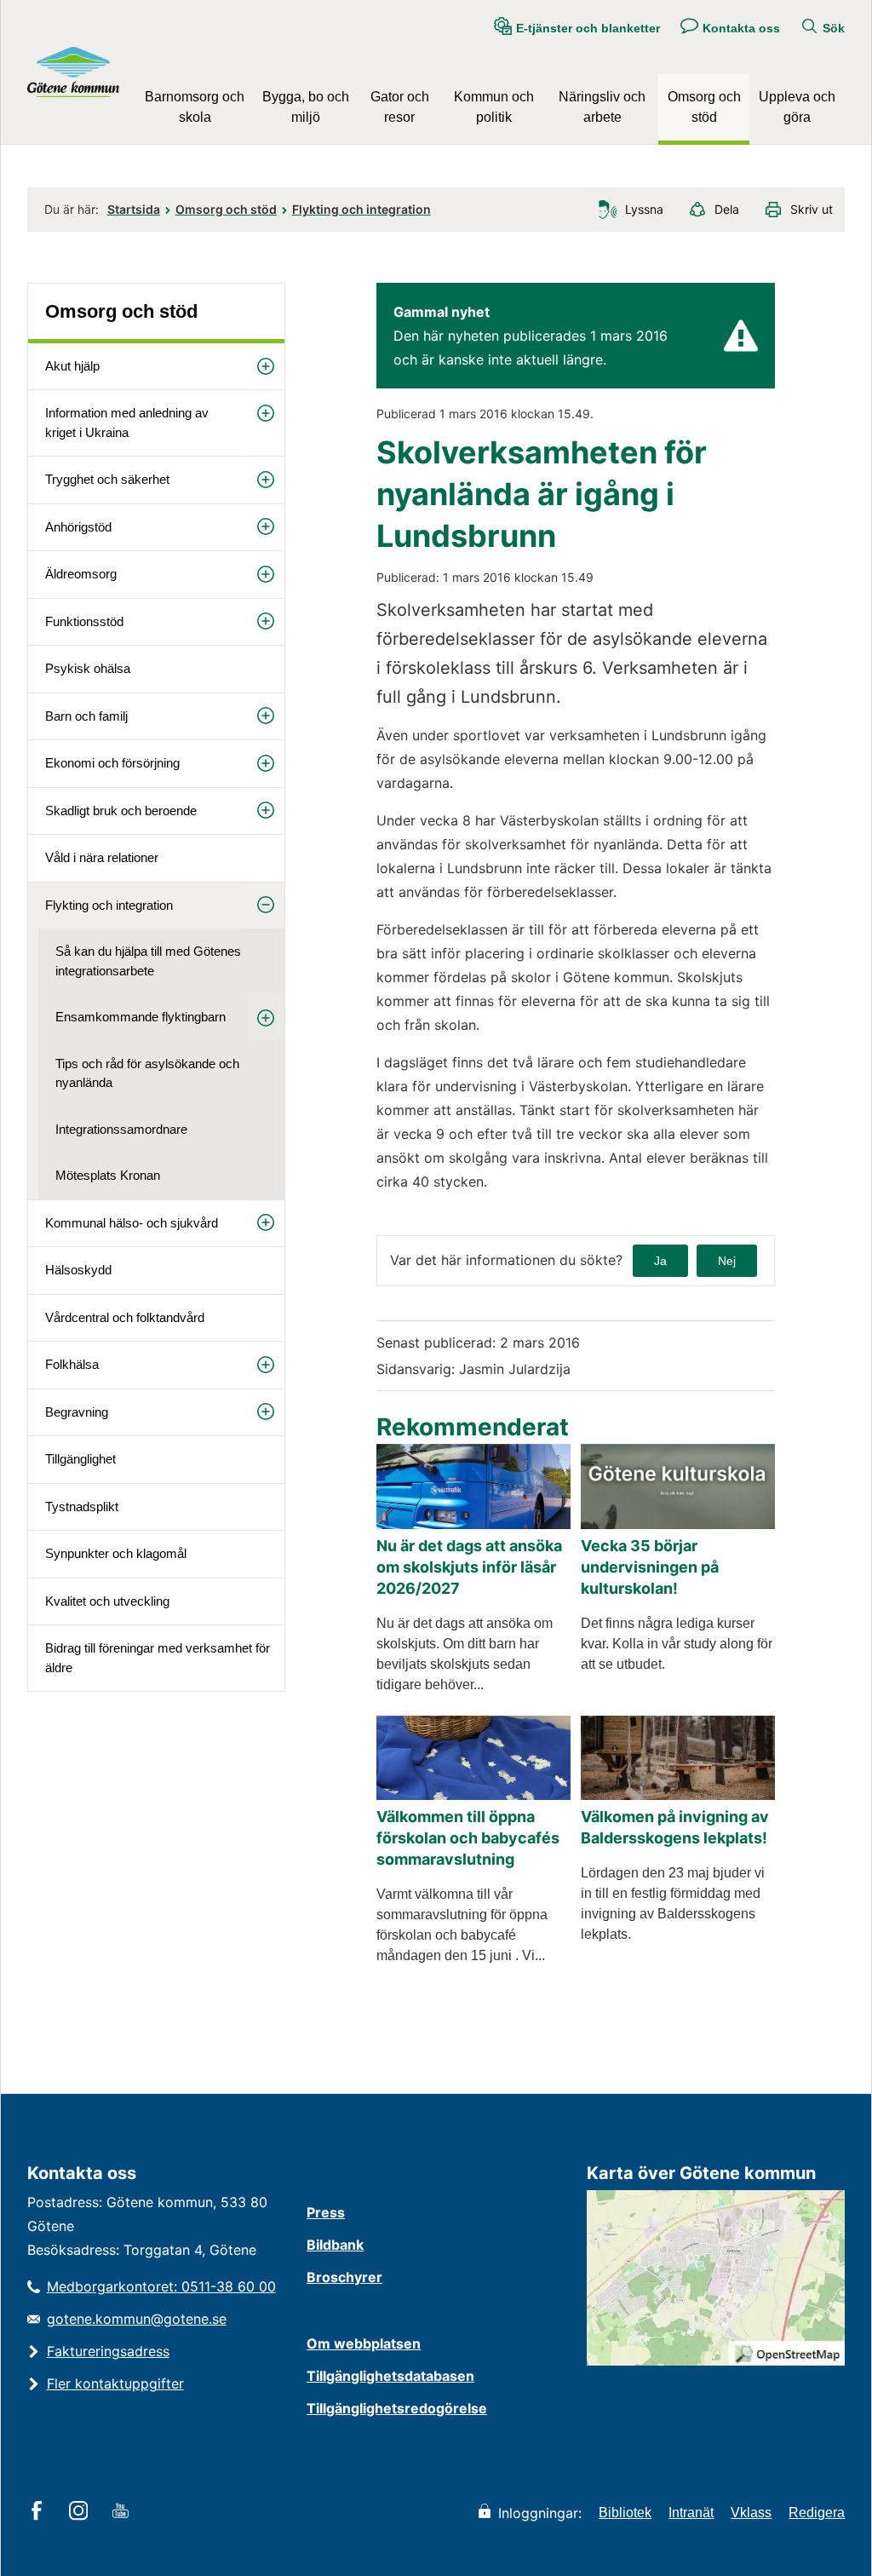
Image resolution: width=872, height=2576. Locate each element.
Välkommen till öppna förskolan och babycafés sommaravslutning (468, 1838)
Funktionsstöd (84, 621)
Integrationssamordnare (121, 1129)
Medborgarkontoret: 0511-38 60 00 (161, 2286)
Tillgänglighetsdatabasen (390, 2376)
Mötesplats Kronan (108, 1175)
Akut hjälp (72, 366)
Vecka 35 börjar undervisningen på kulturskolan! (650, 1567)
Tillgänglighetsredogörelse (397, 2408)
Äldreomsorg (81, 574)
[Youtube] (123, 2512)
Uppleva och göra (797, 107)
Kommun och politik (494, 107)
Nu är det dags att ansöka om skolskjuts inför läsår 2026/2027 (469, 1567)
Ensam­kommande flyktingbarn (141, 1017)
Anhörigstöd (78, 527)
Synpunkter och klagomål (116, 1553)
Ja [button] (660, 1261)
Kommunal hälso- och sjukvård (132, 1223)
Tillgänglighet (80, 1459)
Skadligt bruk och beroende (121, 811)
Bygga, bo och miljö (306, 107)
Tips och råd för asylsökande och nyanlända (147, 1073)
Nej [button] (727, 1261)
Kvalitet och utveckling (107, 1601)
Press (326, 2212)
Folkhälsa (72, 1364)
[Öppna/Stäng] (266, 367)
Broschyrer (344, 2277)
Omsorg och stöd (704, 107)
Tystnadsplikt (82, 1506)
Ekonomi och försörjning (112, 763)
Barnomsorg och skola (195, 107)
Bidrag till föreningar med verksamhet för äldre (158, 1658)
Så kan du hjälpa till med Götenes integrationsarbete (148, 961)
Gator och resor (400, 107)
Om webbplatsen (364, 2343)
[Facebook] (40, 2512)
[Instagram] (81, 2512)
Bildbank (335, 2245)
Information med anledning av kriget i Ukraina (127, 423)
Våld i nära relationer (102, 857)
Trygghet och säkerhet (107, 479)
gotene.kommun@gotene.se (137, 2319)
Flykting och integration (361, 209)
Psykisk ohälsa (88, 668)
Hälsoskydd (78, 1270)
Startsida (134, 209)
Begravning (77, 1412)
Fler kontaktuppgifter (115, 2383)
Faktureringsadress (108, 2351)
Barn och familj (86, 716)
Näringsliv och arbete (602, 107)
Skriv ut (812, 209)
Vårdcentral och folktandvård (125, 1317)
